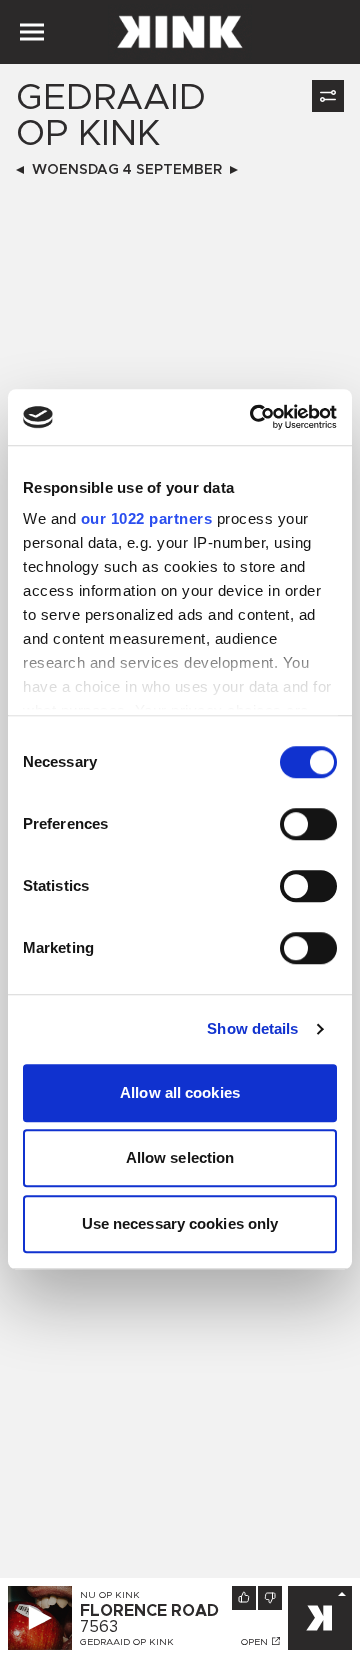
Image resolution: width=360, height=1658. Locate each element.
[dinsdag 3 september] (20, 170)
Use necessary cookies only (180, 1223)
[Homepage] (180, 32)
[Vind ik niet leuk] (270, 1598)
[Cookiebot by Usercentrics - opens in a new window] (254, 417)
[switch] (308, 824)
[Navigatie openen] (32, 32)
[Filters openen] (328, 96)
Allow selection (180, 1157)
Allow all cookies (180, 1092)
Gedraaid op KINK (127, 1642)
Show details (252, 1028)
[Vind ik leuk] (244, 1598)
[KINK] (320, 1618)
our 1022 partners (147, 518)
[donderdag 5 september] (234, 170)
